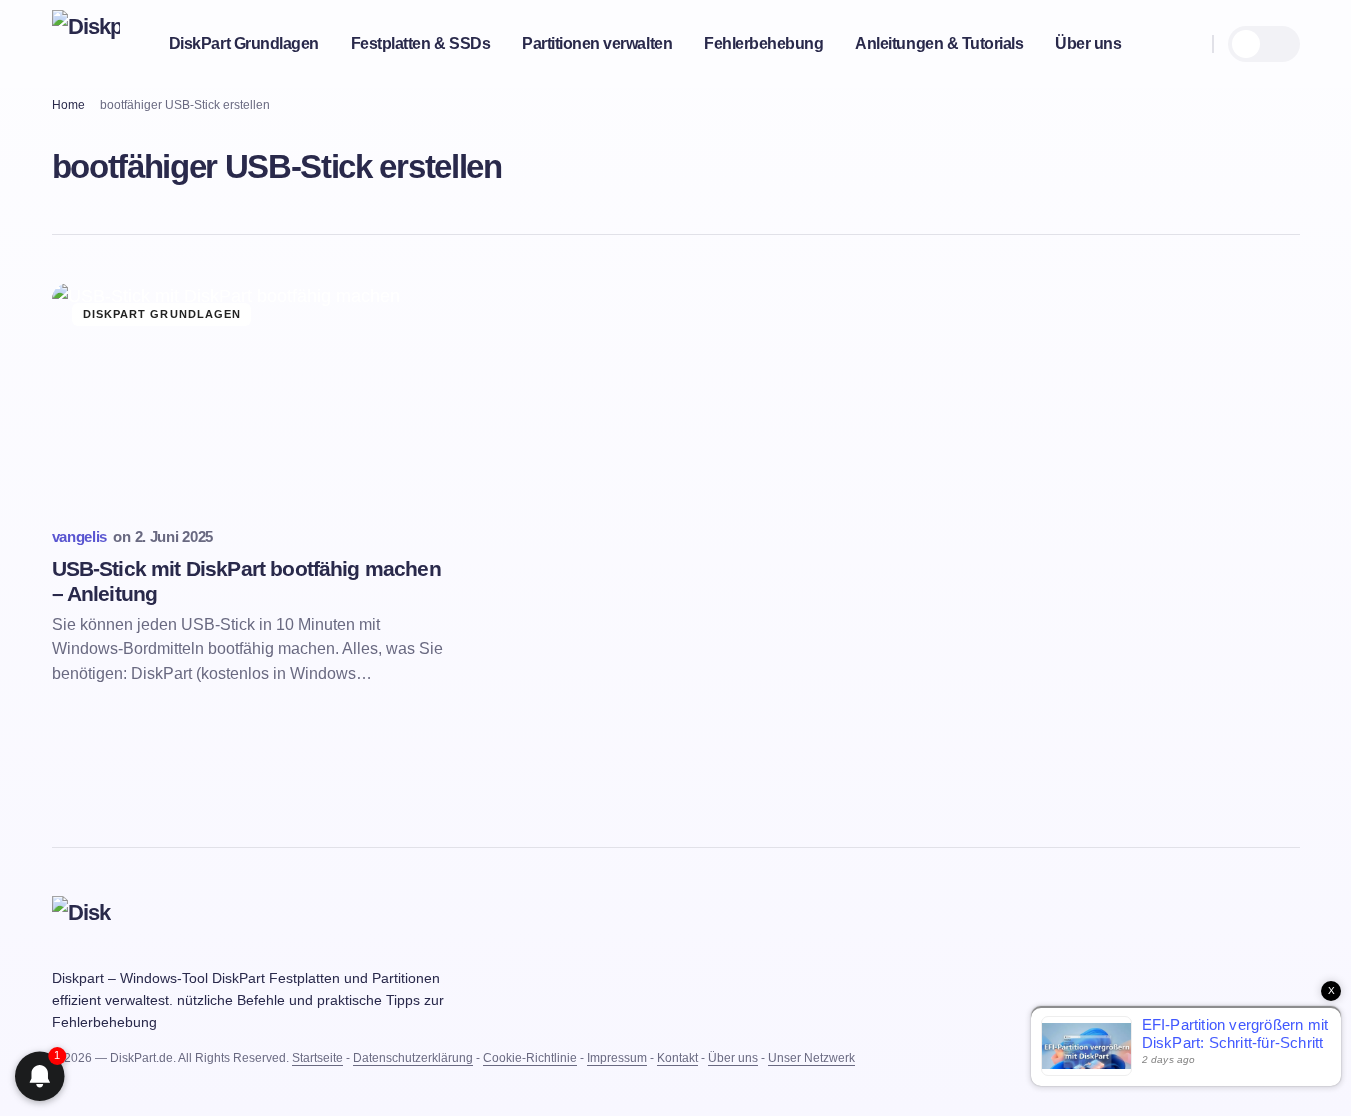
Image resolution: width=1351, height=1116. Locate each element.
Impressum (617, 1058)
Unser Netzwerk (811, 1058)
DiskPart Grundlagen (162, 314)
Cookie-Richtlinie (530, 1058)
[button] (1188, 44)
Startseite (317, 1058)
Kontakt (677, 1058)
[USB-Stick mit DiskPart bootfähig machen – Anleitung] (252, 395)
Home (68, 105)
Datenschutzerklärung (413, 1058)
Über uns (733, 1058)
